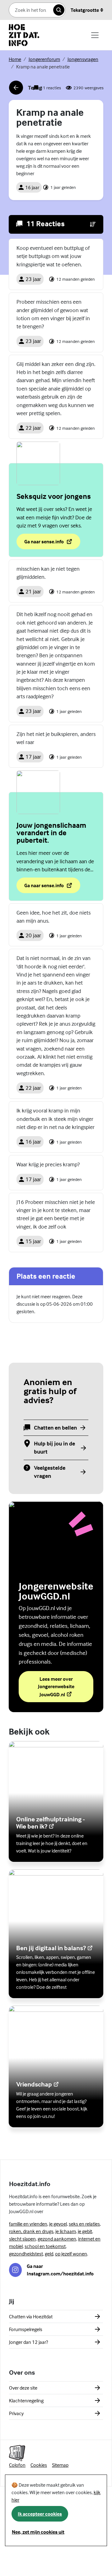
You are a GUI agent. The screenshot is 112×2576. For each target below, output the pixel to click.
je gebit (85, 2231)
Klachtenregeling (26, 2400)
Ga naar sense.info (52, 543)
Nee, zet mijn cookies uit (38, 2532)
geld (49, 2254)
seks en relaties (84, 2224)
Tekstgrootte (85, 10)
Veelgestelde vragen (50, 1472)
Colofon (17, 2465)
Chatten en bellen (55, 1428)
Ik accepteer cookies (40, 2514)
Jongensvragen (83, 59)
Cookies (39, 2465)
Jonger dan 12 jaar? (28, 2342)
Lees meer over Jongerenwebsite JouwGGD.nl (66, 1687)
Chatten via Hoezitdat (31, 2316)
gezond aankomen (57, 2239)
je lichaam (66, 2231)
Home (15, 59)
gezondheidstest (26, 2254)
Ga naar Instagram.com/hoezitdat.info (60, 2270)
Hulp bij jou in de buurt (54, 1447)
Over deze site (23, 2388)
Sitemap (60, 2465)
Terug (25, 89)
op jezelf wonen (71, 2254)
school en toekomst (45, 2246)
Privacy (16, 2413)
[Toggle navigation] (95, 35)
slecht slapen (22, 2239)
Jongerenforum (44, 59)
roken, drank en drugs (31, 2231)
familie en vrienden (28, 2224)
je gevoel (58, 2224)
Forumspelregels (26, 2329)
